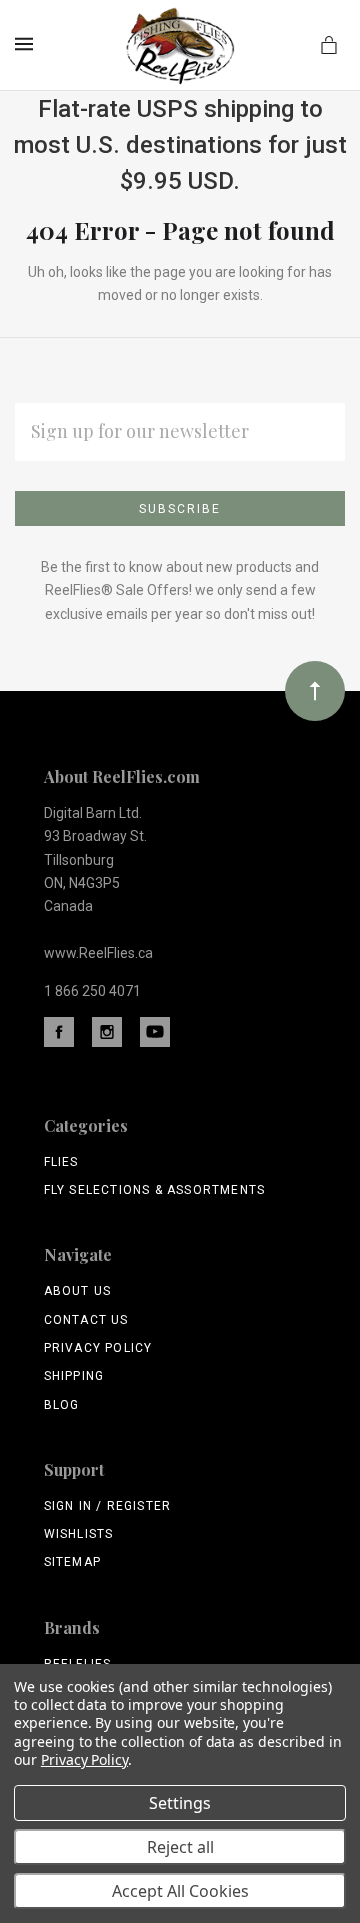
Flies (61, 1162)
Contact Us (86, 1320)
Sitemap (72, 1562)
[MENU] (27, 44)
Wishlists (79, 1534)
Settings (180, 1803)
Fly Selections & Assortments (155, 1190)
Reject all (180, 1847)
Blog (62, 1405)
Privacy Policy (98, 1348)
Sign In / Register (108, 1506)
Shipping (74, 1376)
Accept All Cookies (180, 1891)
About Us (78, 1291)
